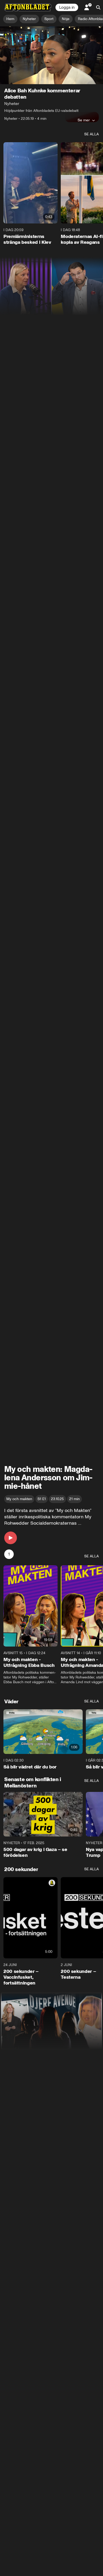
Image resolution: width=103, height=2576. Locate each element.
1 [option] (9, 1554)
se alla (92, 134)
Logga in (67, 7)
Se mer (84, 120)
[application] (51, 55)
